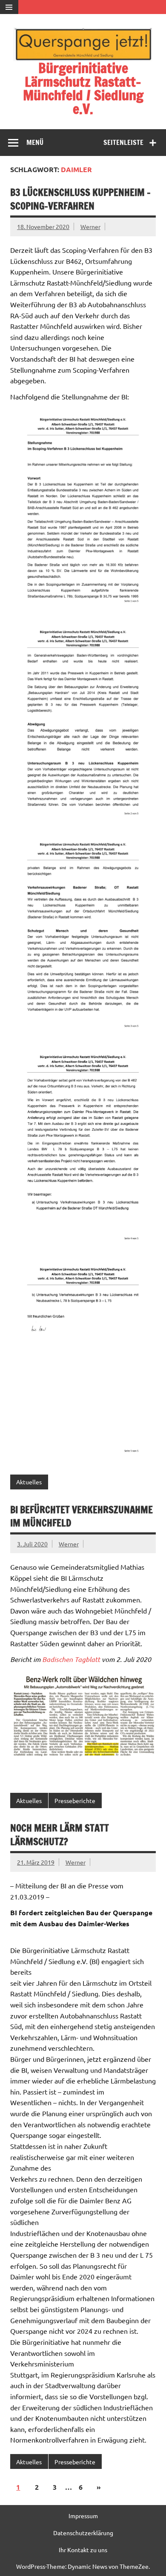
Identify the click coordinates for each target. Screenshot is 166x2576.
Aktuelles (29, 1482)
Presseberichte (75, 1800)
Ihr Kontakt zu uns (83, 2550)
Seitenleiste (123, 142)
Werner (90, 226)
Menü (35, 142)
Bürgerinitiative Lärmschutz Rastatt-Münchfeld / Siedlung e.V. (83, 88)
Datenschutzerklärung (83, 2533)
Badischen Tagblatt (71, 1659)
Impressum (83, 2516)
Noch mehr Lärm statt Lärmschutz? (60, 1834)
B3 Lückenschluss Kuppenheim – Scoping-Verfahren (80, 199)
